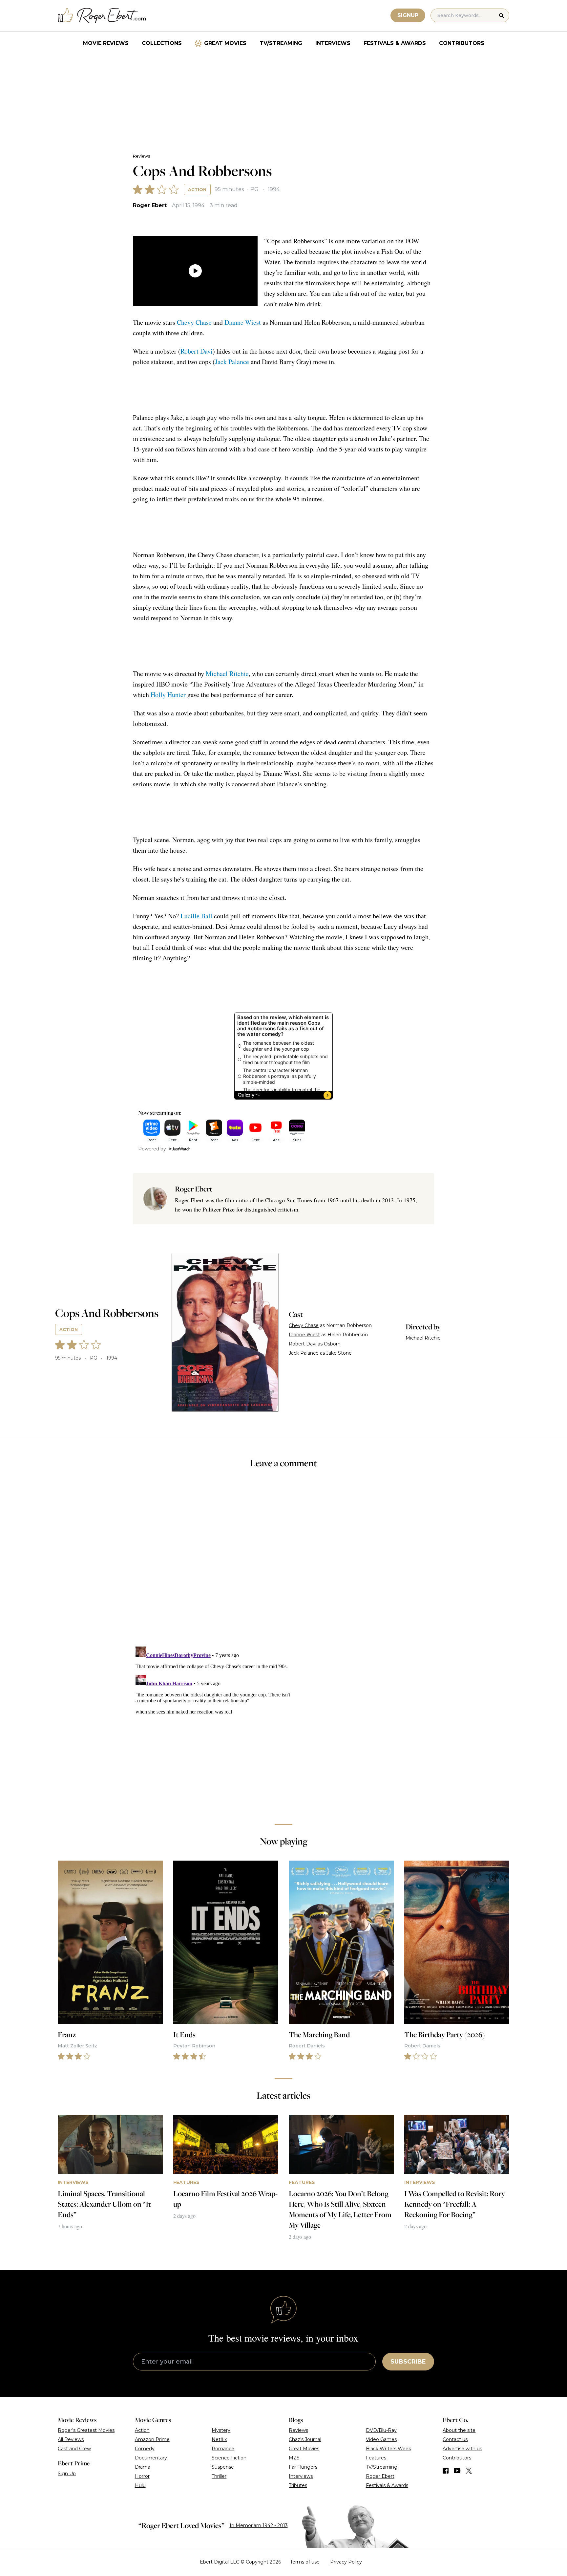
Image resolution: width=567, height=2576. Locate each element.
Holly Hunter (168, 695)
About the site (459, 2430)
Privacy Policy (346, 2562)
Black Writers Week (388, 2449)
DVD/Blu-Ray (381, 2430)
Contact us (455, 2439)
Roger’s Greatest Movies (86, 2430)
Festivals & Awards (395, 43)
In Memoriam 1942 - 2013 (259, 2525)
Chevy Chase (194, 322)
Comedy (145, 2449)
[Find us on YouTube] (457, 2471)
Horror (142, 2476)
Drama (143, 2467)
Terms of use (305, 2562)
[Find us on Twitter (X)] (469, 2471)
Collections (162, 43)
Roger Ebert (150, 205)
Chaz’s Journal (305, 2439)
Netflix (219, 2439)
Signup (408, 15)
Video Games (381, 2439)
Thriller (219, 2476)
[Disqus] (283, 1726)
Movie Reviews (106, 43)
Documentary (151, 2458)
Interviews (333, 43)
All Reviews (71, 2439)
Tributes (298, 2485)
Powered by (152, 1149)
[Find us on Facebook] (446, 2471)
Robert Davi (197, 351)
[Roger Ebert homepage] (102, 16)
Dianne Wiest (243, 322)
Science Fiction (229, 2458)
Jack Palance (232, 362)
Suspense (223, 2467)
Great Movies (225, 43)
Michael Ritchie (227, 674)
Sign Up (67, 2474)
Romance (223, 2449)
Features (376, 2458)
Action (197, 189)
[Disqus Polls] (283, 1562)
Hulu (140, 2485)
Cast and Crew (74, 2449)
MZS (294, 2458)
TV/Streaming (281, 43)
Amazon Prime (152, 2439)
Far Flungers (303, 2467)
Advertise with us (462, 2449)
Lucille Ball (196, 916)
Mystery (221, 2430)
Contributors (462, 43)
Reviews (141, 156)
